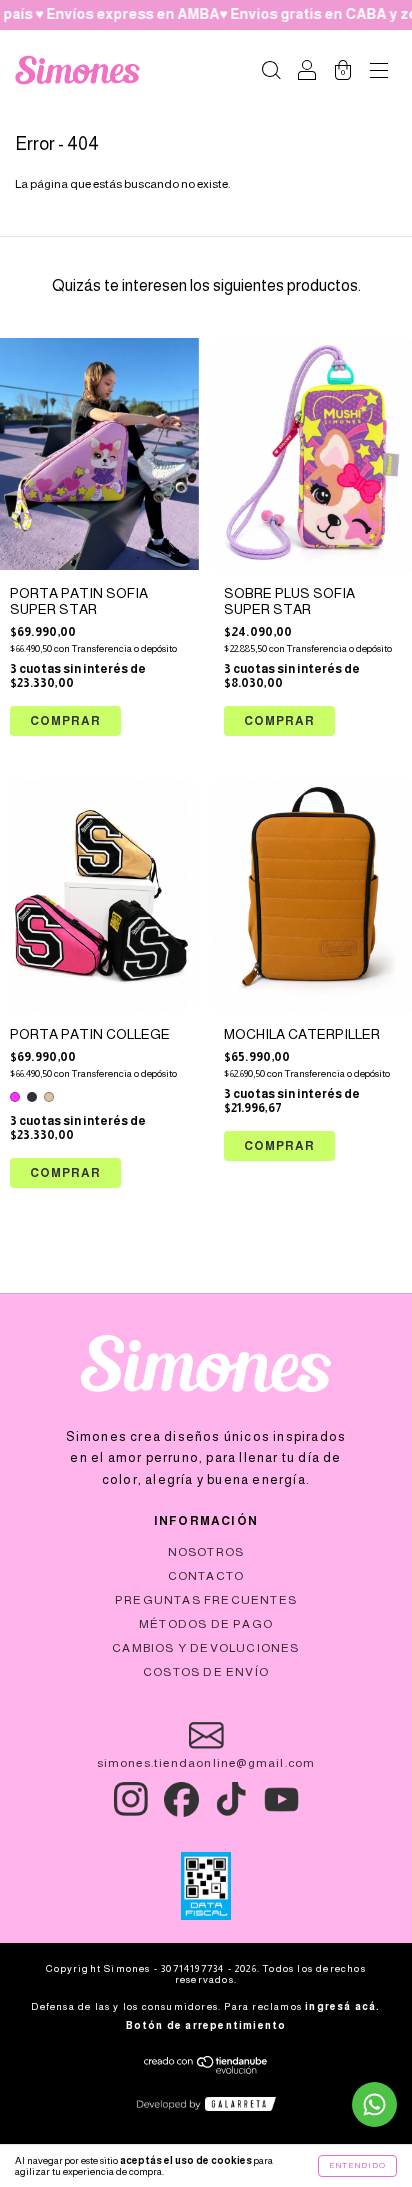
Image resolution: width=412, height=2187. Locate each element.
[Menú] (379, 73)
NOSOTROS (206, 1552)
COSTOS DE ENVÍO (206, 1672)
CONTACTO (206, 1576)
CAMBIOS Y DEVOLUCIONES (205, 1648)
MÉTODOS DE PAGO (206, 1624)
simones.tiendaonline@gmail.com (206, 1763)
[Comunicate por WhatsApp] (374, 2104)
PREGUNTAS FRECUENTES (206, 1600)
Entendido (357, 2165)
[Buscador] (271, 73)
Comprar (65, 1173)
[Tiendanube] (206, 2070)
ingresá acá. (342, 2006)
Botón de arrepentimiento (206, 2025)
